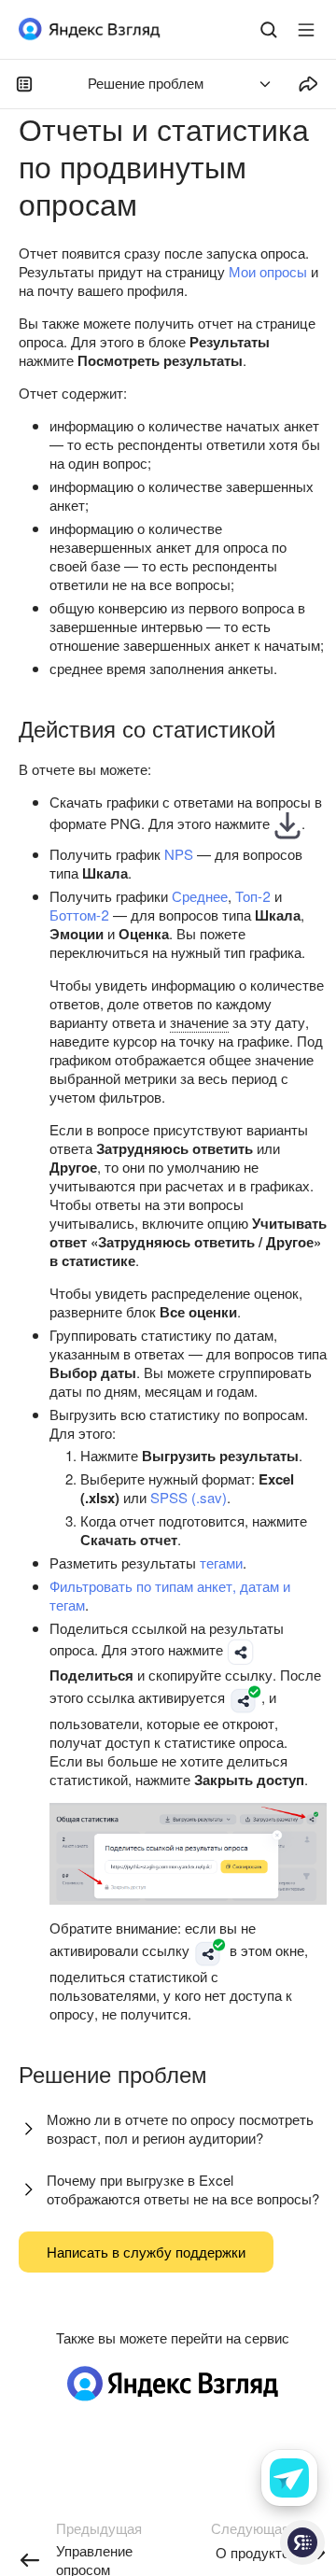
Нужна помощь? (302, 2542)
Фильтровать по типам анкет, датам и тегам (170, 1595)
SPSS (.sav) (189, 1497)
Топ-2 (253, 896)
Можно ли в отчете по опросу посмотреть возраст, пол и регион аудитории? (180, 2128)
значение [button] (199, 1022)
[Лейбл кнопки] (306, 30)
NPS (179, 854)
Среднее (200, 896)
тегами (221, 1562)
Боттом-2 (79, 915)
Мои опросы (268, 271)
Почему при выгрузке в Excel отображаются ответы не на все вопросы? (183, 2189)
